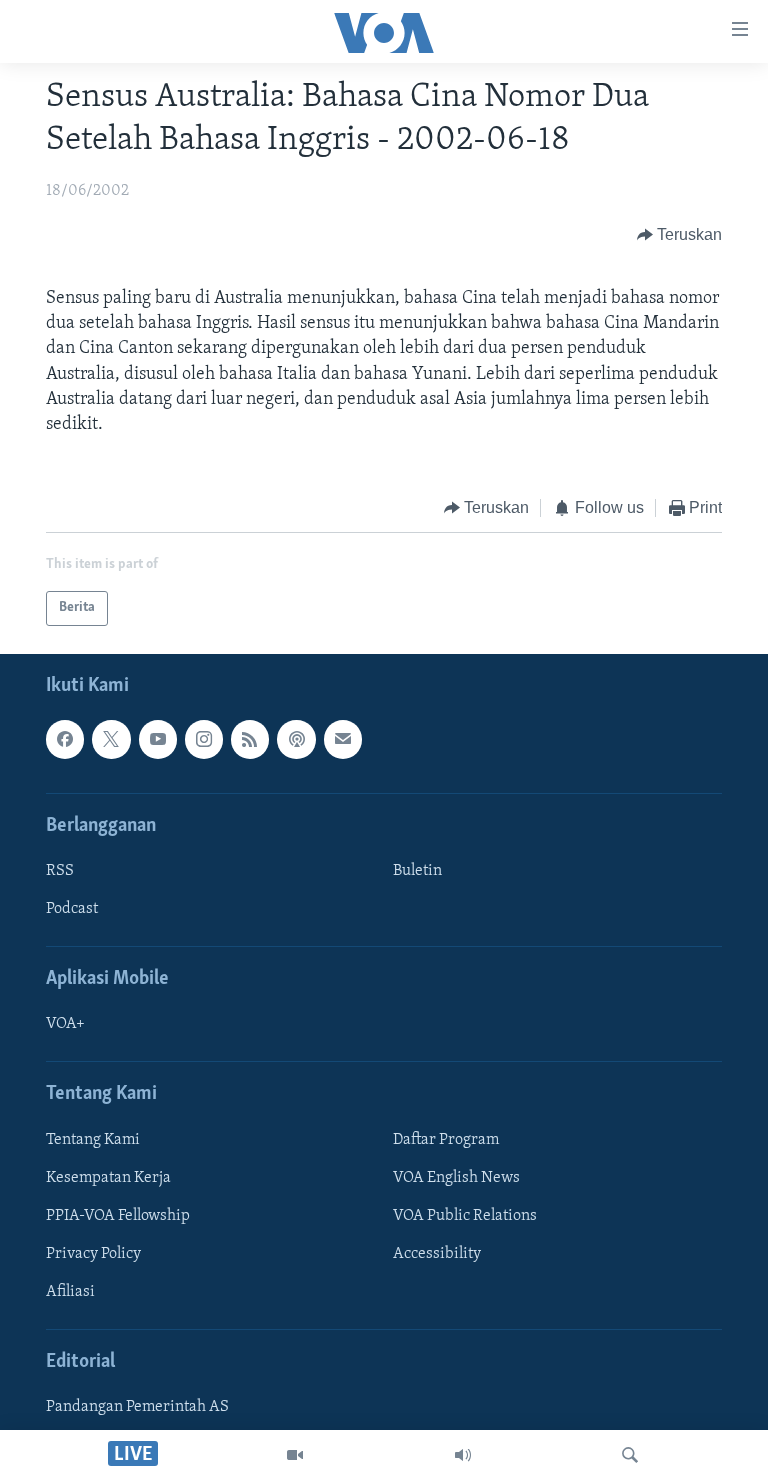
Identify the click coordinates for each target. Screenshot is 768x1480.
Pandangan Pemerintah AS (137, 1407)
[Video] (295, 1455)
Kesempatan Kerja (108, 1178)
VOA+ (65, 1024)
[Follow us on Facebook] (65, 739)
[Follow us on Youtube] (158, 739)
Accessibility (437, 1254)
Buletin (417, 871)
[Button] (680, 235)
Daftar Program (446, 1140)
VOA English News (456, 1178)
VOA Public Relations (465, 1216)
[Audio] (463, 1455)
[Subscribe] (343, 739)
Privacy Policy (93, 1254)
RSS (60, 871)
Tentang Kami (93, 1140)
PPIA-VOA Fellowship (118, 1216)
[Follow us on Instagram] (204, 739)
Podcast (72, 909)
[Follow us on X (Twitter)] (111, 739)
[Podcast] (296, 739)
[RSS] (250, 739)
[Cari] (630, 1455)
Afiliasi (70, 1292)
